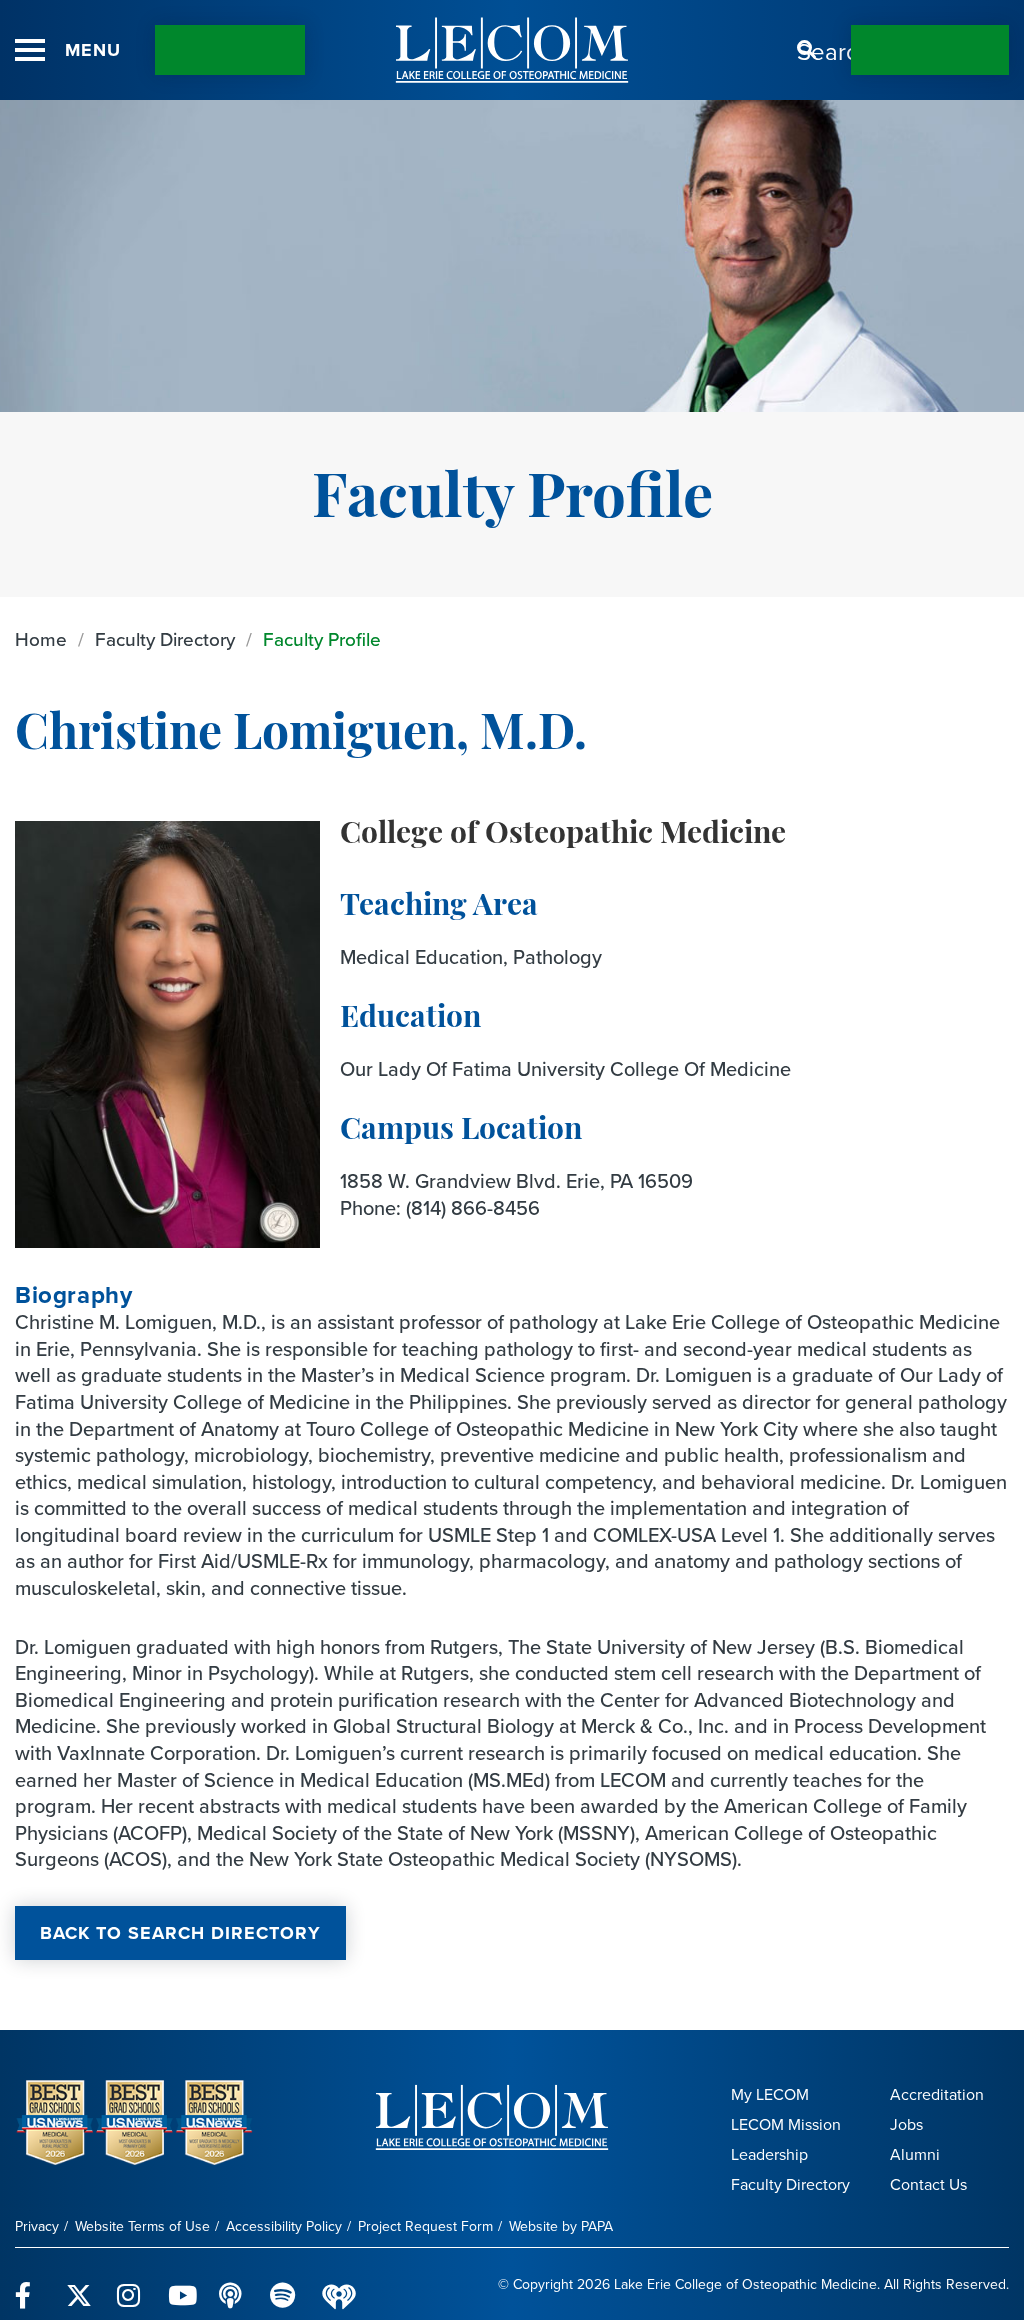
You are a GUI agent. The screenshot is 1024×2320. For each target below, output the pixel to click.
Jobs (906, 2124)
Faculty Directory (165, 639)
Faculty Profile (322, 639)
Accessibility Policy (284, 2226)
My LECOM (770, 2094)
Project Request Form (425, 2226)
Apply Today (930, 50)
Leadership (769, 2154)
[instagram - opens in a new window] (130, 2284)
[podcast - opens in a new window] (232, 2284)
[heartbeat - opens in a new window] (339, 2284)
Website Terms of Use (142, 2226)
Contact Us (230, 50)
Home (41, 639)
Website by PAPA (561, 2226)
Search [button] (807, 50)
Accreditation (937, 2094)
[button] (30, 50)
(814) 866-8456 (473, 1208)
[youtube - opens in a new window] (181, 2284)
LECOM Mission (786, 2124)
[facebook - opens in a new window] (28, 2284)
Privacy (37, 2226)
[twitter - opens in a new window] (79, 2284)
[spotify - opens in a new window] (283, 2284)
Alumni (915, 2154)
